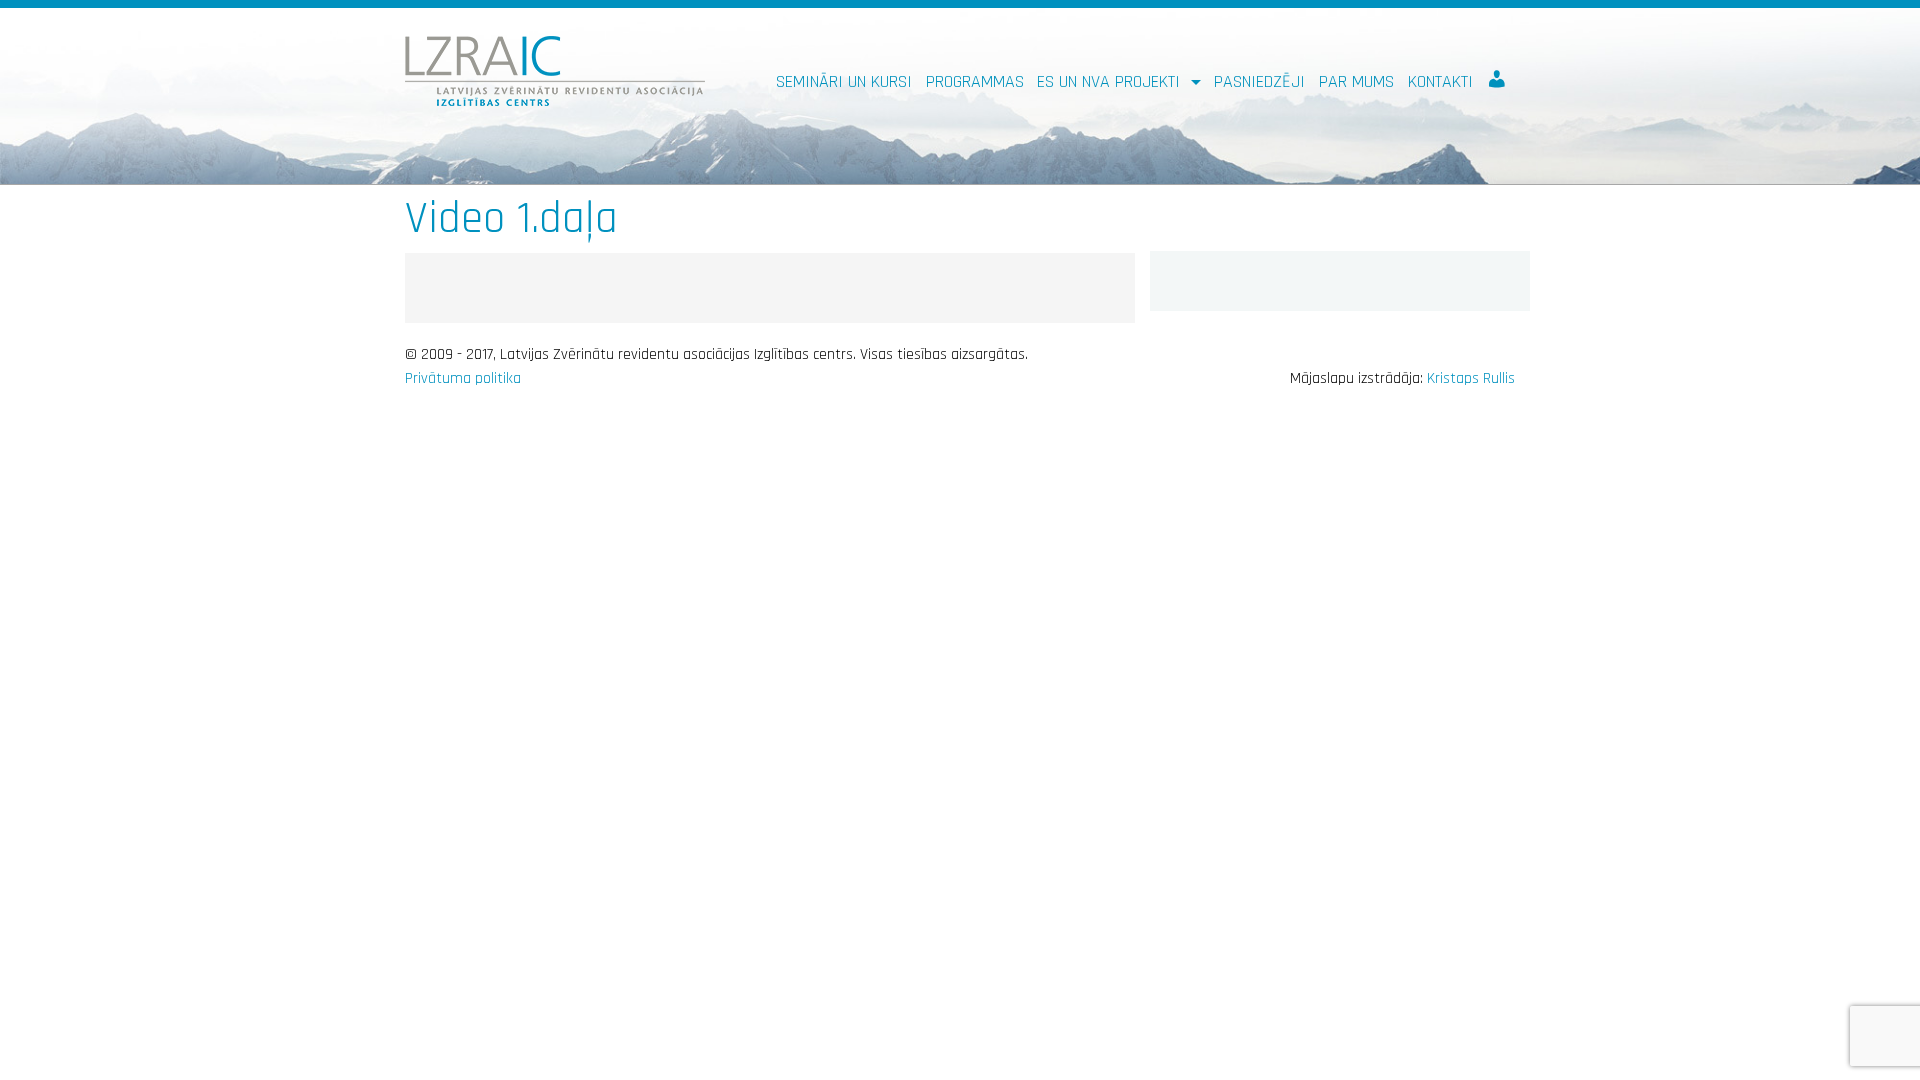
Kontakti (1440, 81)
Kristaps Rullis (1471, 378)
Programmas (975, 81)
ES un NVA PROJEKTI (1111, 81)
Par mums (1356, 81)
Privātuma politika (463, 378)
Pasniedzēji (1259, 81)
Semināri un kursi (844, 81)
